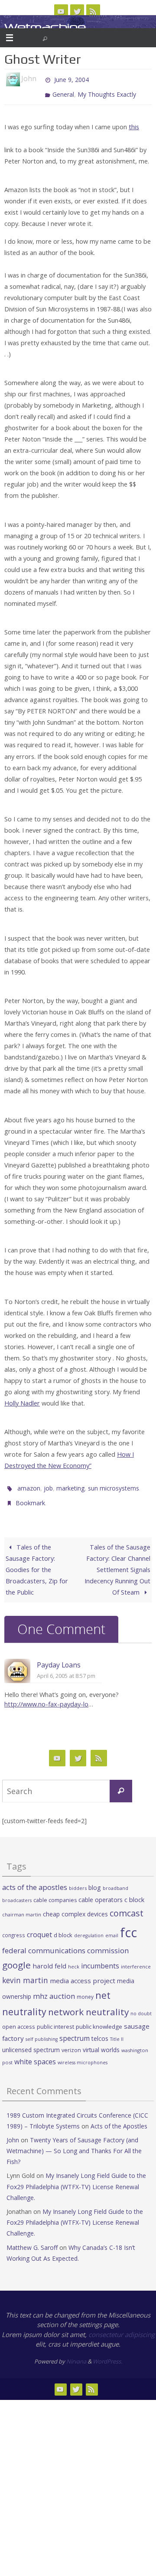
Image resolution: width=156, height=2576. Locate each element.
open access (19, 2018)
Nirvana (76, 2354)
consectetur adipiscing (122, 2327)
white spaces (35, 2054)
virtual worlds (101, 2042)
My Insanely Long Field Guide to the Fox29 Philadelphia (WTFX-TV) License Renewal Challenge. (76, 2179)
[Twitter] (77, 11)
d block (63, 1927)
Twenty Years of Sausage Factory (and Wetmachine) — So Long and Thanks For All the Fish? (74, 2143)
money (85, 1988)
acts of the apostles (35, 1879)
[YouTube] (61, 11)
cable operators (101, 1892)
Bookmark (30, 1496)
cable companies (55, 1892)
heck (74, 1959)
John (13, 2132)
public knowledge (99, 2018)
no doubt (141, 2006)
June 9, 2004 (71, 79)
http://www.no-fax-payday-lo (46, 1696)
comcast (127, 1905)
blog (95, 1879)
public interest (55, 2018)
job (48, 1483)
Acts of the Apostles (119, 2118)
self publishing (42, 2031)
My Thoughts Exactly (107, 91)
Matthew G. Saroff (32, 2239)
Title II (117, 2031)
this (134, 123)
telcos (100, 2031)
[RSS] (93, 11)
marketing (70, 1483)
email (112, 1928)
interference (136, 1959)
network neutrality (88, 2004)
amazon (29, 1483)
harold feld (49, 1958)
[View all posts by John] (40, 79)
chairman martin (22, 1907)
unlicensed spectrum (31, 2042)
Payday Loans (59, 1657)
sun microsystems (114, 1483)
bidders (78, 1880)
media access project (83, 1972)
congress (14, 1927)
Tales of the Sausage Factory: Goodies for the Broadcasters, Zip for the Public (37, 1562)
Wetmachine (45, 27)
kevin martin (25, 1972)
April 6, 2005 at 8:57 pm (66, 1668)
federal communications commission (65, 1942)
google (16, 1957)
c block (134, 1892)
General (63, 91)
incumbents (100, 1958)
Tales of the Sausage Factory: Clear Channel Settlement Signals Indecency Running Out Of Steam (117, 1562)
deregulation (89, 1928)
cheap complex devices (75, 1906)
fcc (128, 1925)
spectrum (75, 2030)
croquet (39, 1927)
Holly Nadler (22, 1399)
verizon (71, 2042)
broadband (115, 1880)
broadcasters (17, 1893)
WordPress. (107, 2354)
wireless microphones (83, 2055)
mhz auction (54, 1988)
